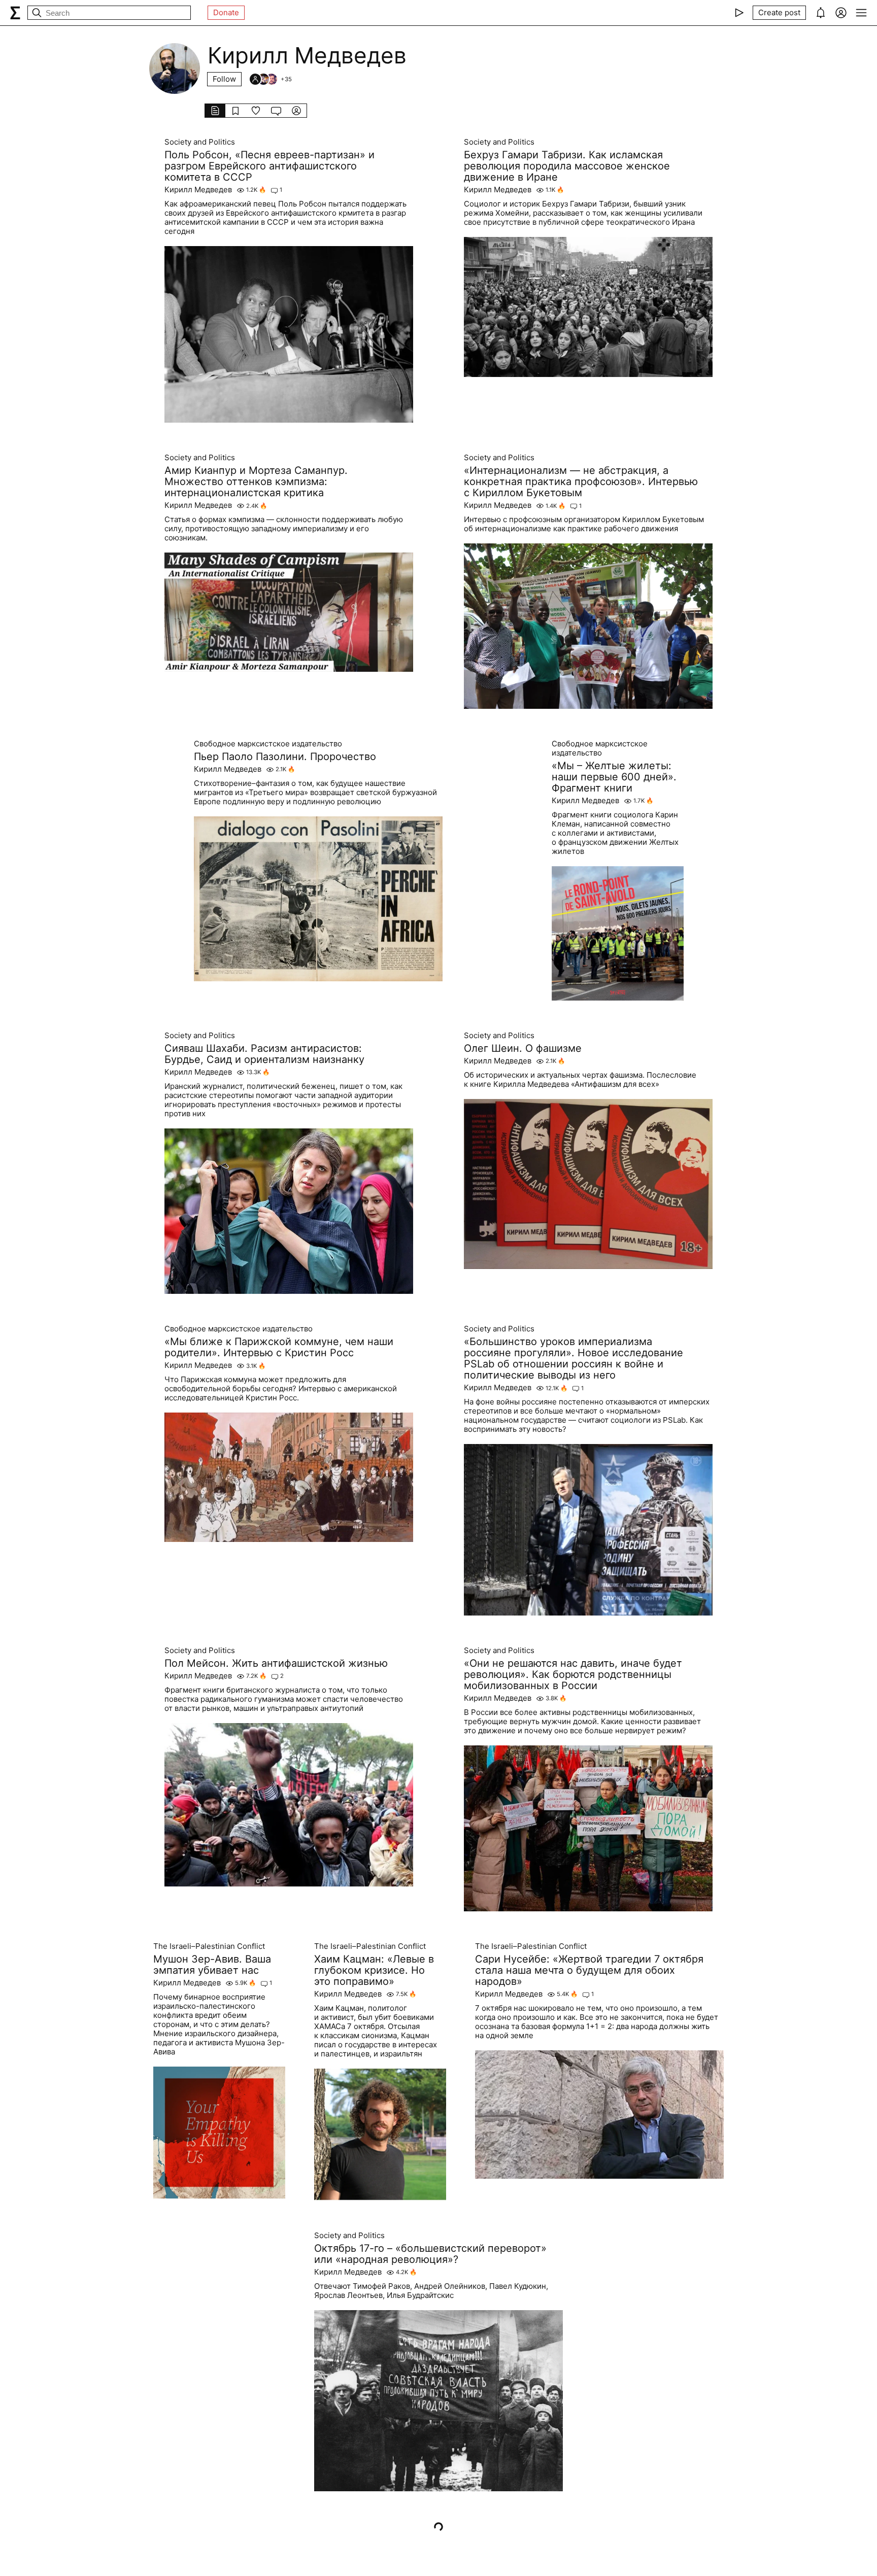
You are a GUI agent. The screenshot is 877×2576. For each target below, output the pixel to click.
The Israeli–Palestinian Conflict (209, 1946)
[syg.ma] (15, 13)
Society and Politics (200, 142)
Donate (226, 12)
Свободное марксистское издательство (268, 744)
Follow (224, 79)
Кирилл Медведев (198, 190)
